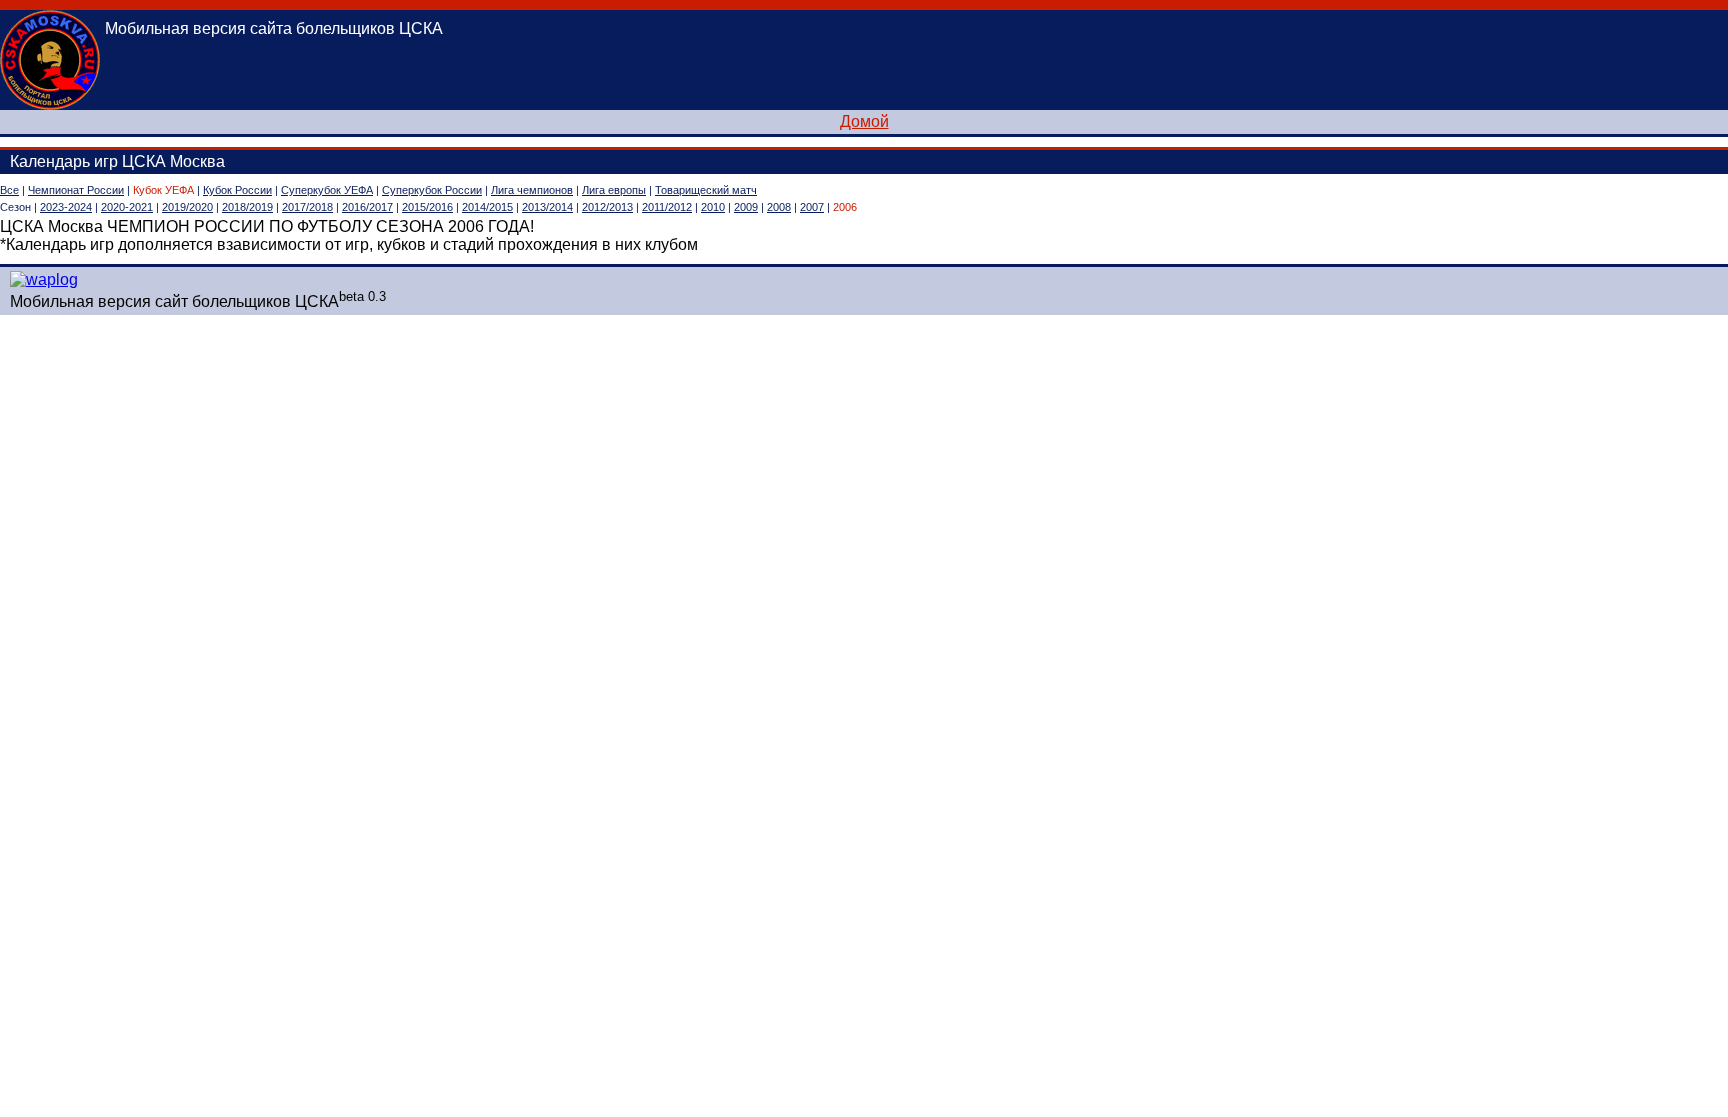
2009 (746, 207)
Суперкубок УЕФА (327, 190)
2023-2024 (66, 207)
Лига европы (614, 190)
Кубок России (237, 190)
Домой (864, 121)
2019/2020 (187, 207)
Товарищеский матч (706, 190)
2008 (779, 207)
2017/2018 (307, 207)
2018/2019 (247, 207)
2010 (713, 207)
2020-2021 (127, 207)
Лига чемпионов (532, 190)
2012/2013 (607, 207)
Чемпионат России (76, 190)
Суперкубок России (432, 190)
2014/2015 (487, 207)
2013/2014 (547, 207)
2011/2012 (667, 207)
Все (9, 190)
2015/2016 (427, 207)
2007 (812, 207)
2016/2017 (367, 207)
